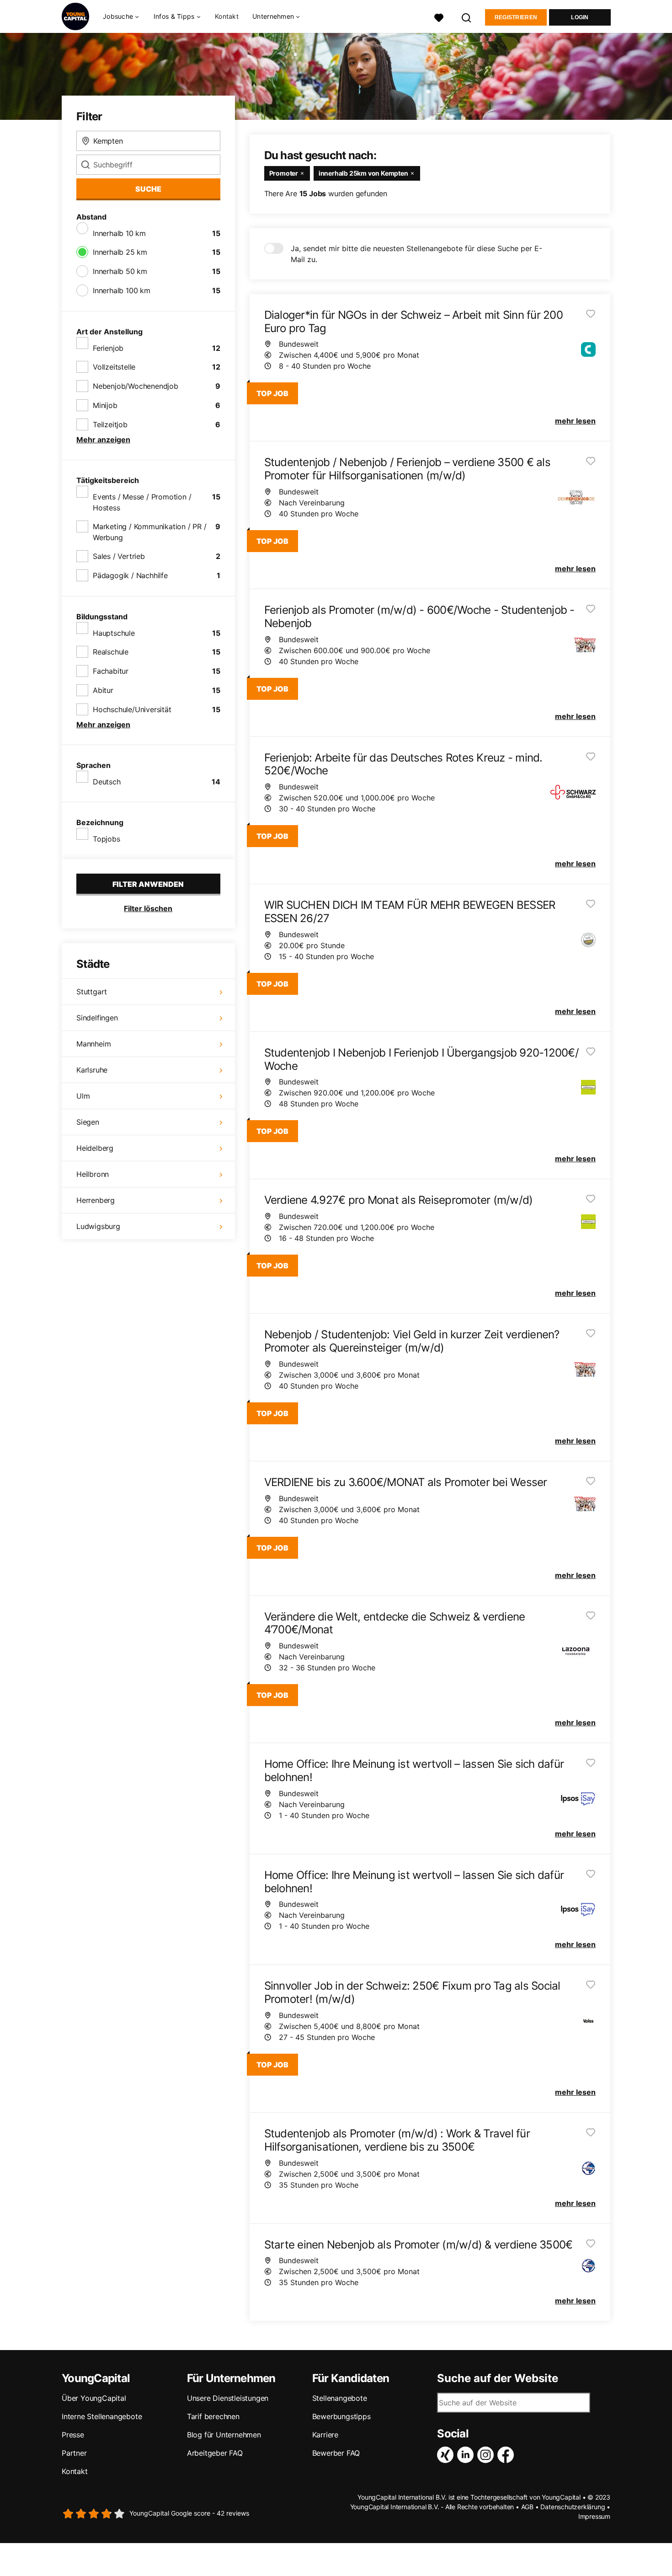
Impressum (594, 2516)
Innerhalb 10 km (119, 233)
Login (580, 17)
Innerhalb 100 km (122, 290)
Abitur (103, 690)
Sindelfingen (97, 1018)
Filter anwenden (148, 884)
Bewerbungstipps (341, 2416)
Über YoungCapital (94, 2398)
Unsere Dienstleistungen (228, 2398)
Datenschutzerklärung (573, 2507)
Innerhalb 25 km (120, 252)
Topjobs (107, 839)
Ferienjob (108, 348)
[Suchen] (467, 17)
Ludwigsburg (98, 1226)
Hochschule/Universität (132, 709)
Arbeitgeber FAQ (215, 2453)
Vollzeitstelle (114, 367)
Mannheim (93, 1044)
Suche (148, 189)
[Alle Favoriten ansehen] (439, 17)
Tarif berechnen (213, 2416)
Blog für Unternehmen (224, 2435)
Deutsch (107, 782)
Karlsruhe (92, 1070)
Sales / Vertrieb (119, 556)
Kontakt (227, 16)
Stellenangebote (340, 2398)
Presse (73, 2435)
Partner (74, 2453)
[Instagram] (487, 2455)
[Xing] (447, 2455)
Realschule (111, 652)
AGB (527, 2507)
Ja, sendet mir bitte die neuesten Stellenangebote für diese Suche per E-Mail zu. (416, 254)
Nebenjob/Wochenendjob (136, 386)
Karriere (325, 2435)
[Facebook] (507, 2455)
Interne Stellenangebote (102, 2416)
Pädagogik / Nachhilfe (130, 575)
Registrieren (516, 17)
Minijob (105, 405)
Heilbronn (93, 1174)
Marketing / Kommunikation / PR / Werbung (150, 532)
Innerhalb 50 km (120, 271)
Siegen (88, 1122)
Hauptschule (114, 633)
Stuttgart (92, 992)
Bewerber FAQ (336, 2453)
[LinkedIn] (467, 2455)
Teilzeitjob (110, 424)
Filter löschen (148, 908)
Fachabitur (111, 671)
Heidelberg (95, 1148)
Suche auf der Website (498, 2378)
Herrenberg (96, 1200)
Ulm (83, 1096)
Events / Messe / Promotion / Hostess (142, 502)
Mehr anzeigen (103, 440)
